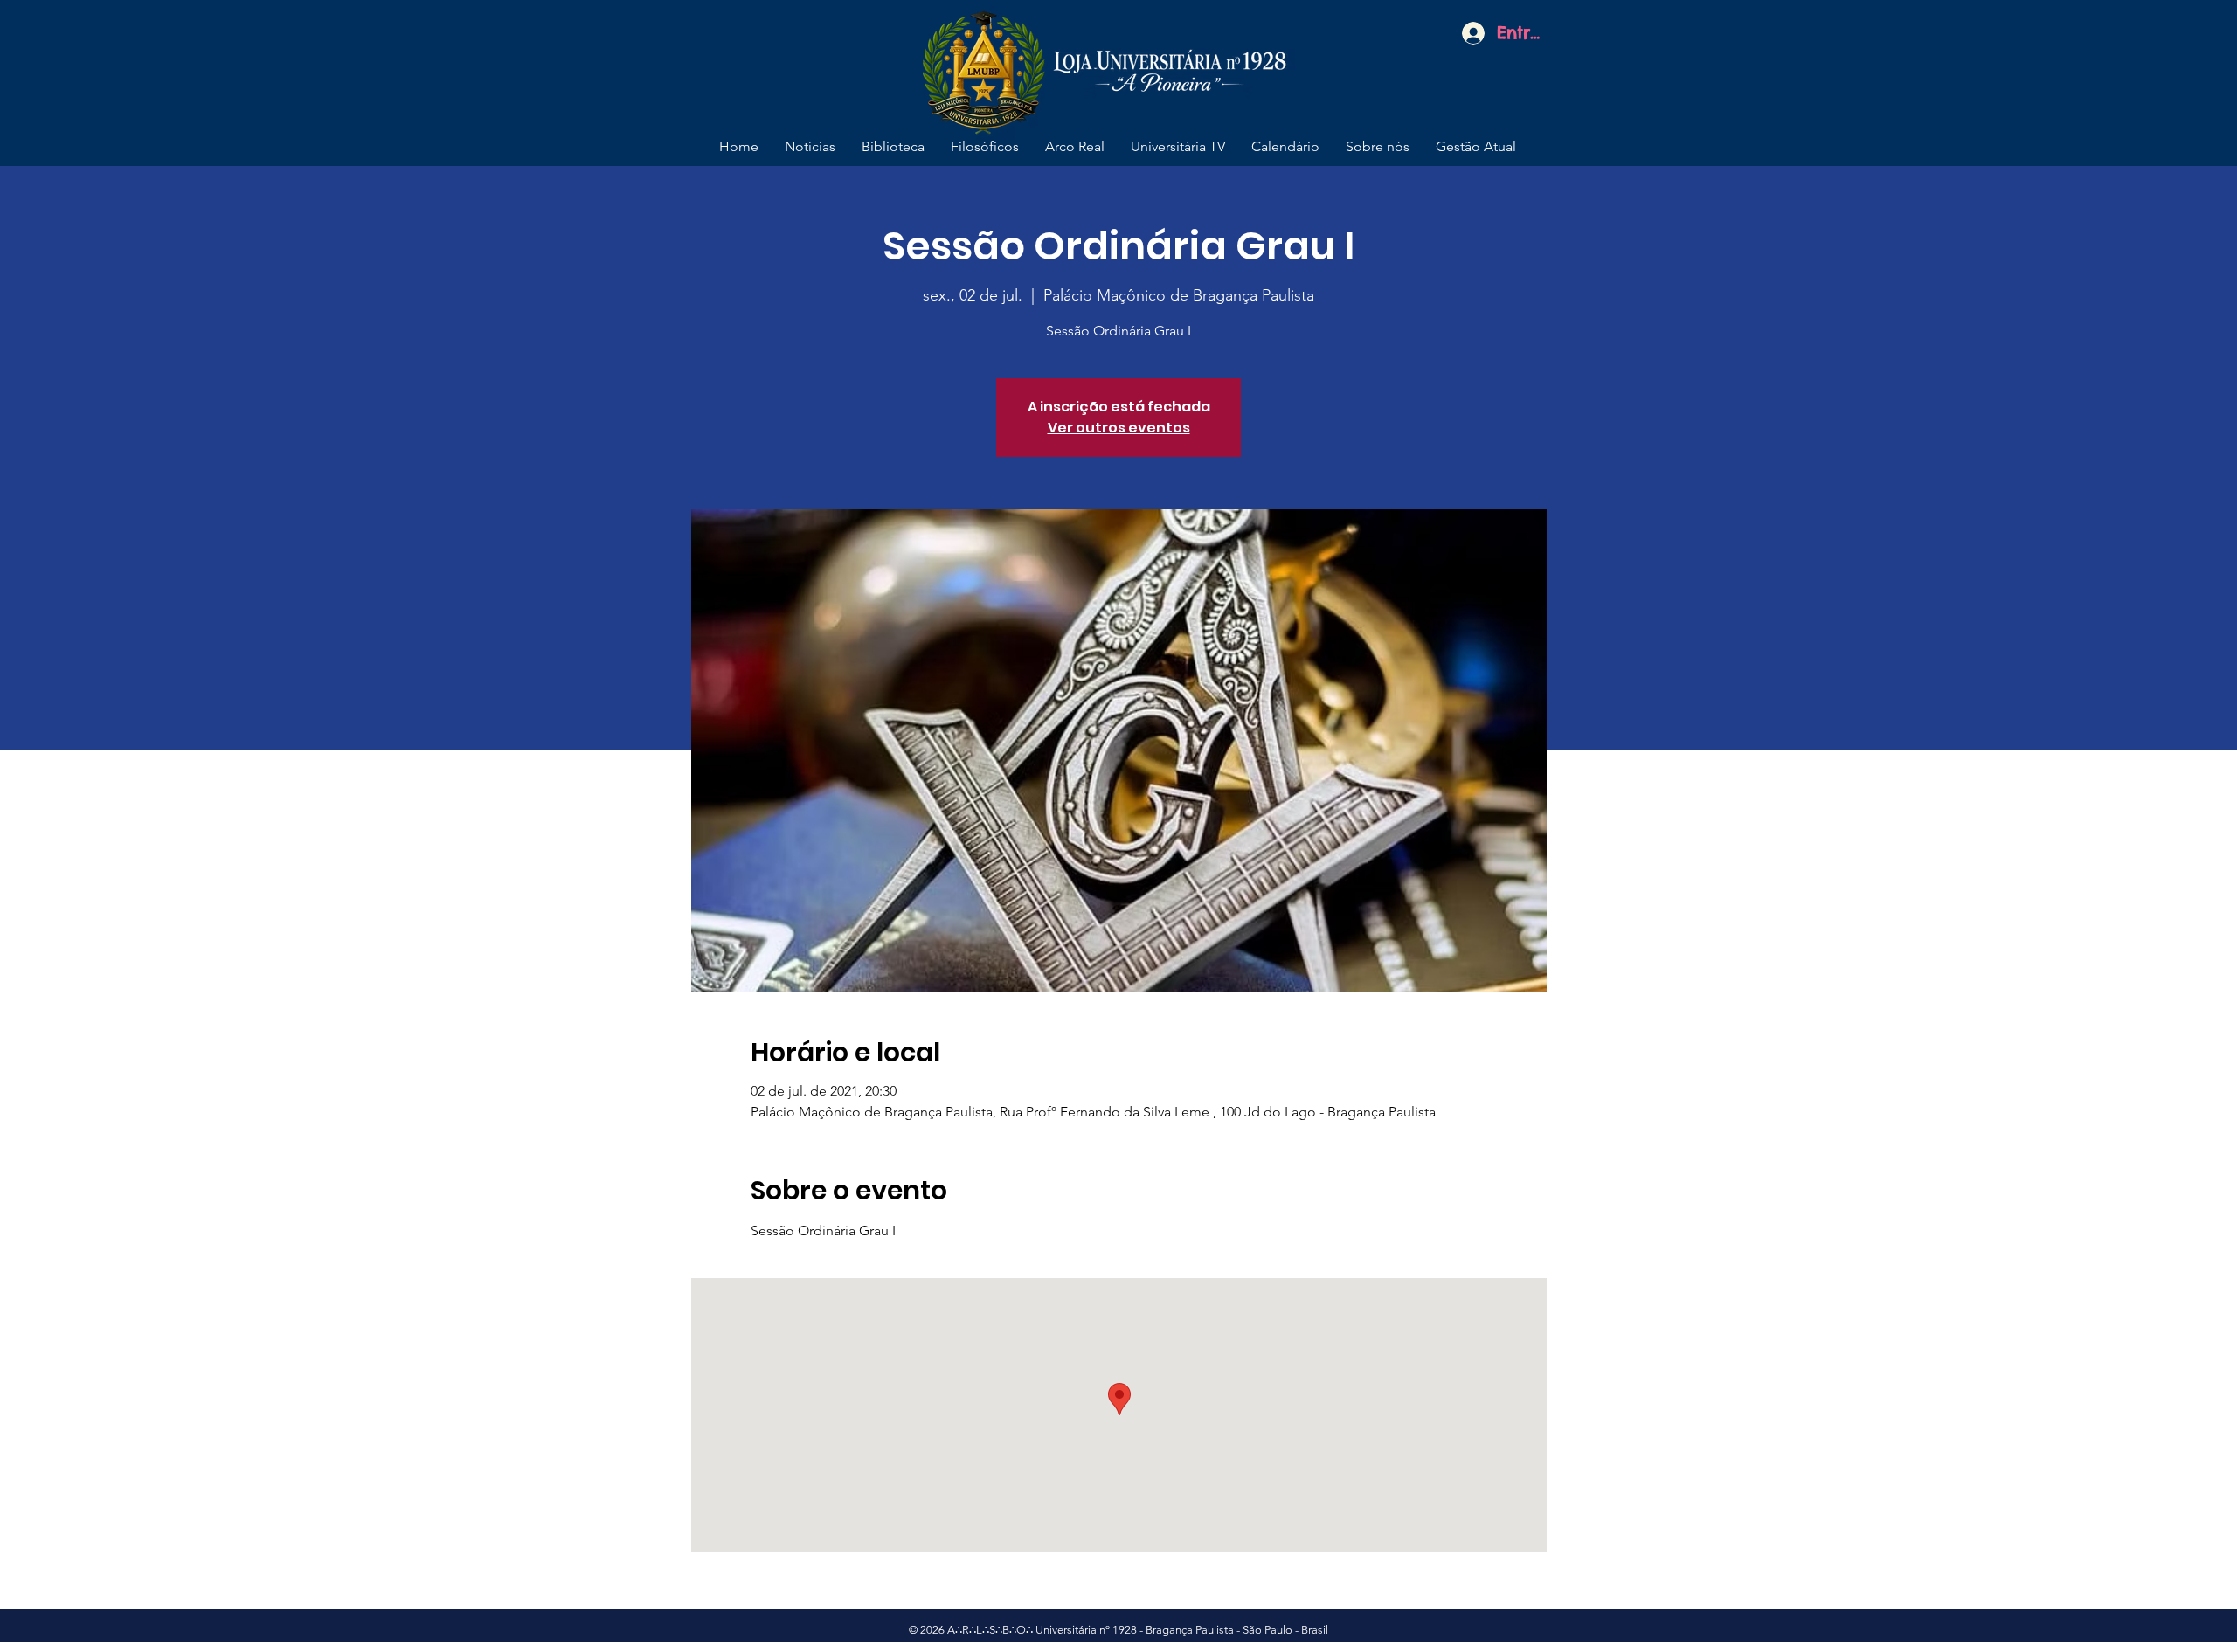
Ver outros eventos (1119, 428)
